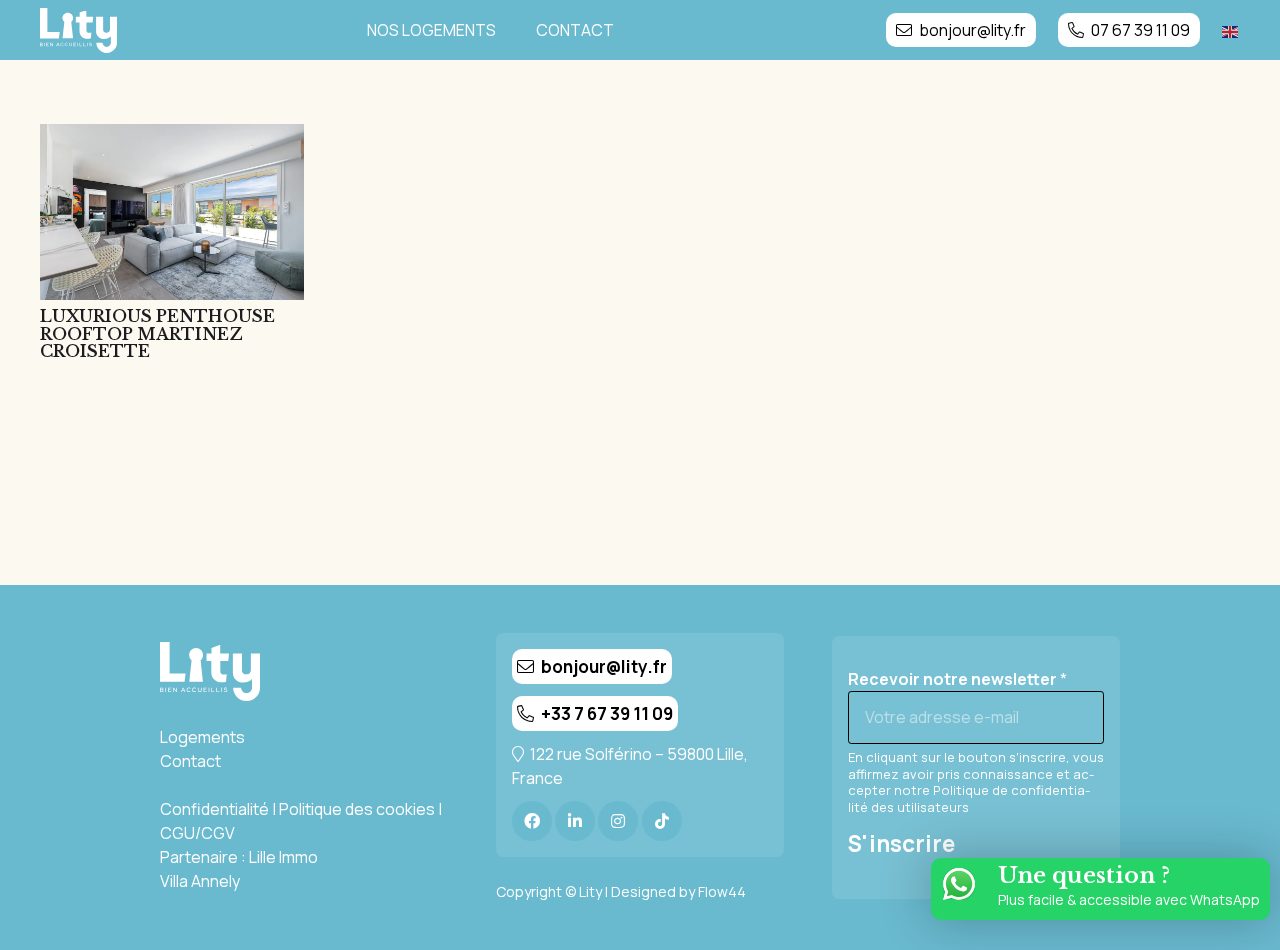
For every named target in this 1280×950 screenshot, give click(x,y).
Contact (190, 761)
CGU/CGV (197, 833)
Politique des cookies (357, 809)
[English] (1231, 30)
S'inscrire (901, 844)
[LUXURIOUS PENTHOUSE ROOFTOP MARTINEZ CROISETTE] (172, 212)
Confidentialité (214, 809)
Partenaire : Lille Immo (239, 857)
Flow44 (722, 891)
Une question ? (1084, 875)
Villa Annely (200, 881)
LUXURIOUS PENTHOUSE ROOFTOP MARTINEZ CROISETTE (157, 333)
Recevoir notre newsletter (957, 679)
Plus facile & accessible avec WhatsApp (1129, 899)
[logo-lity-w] (78, 30)
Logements (202, 737)
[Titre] (532, 821)
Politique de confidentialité (969, 798)
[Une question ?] (969, 884)
